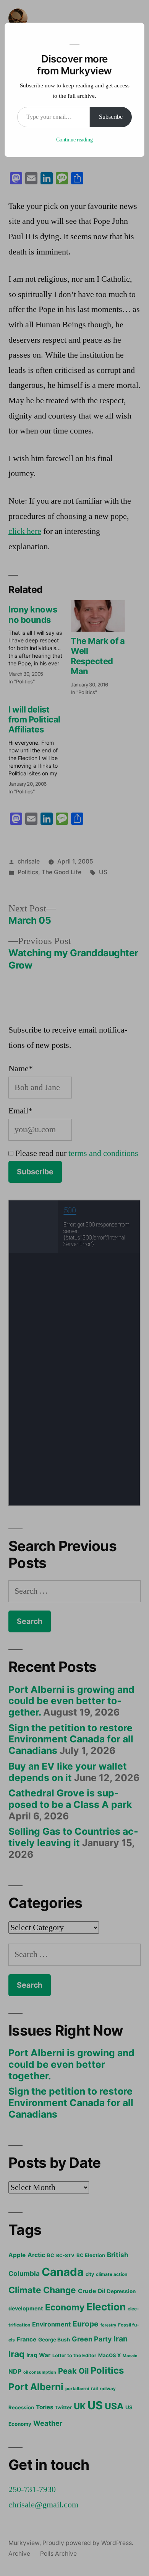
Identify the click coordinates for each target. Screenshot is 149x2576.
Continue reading (74, 140)
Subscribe (111, 117)
